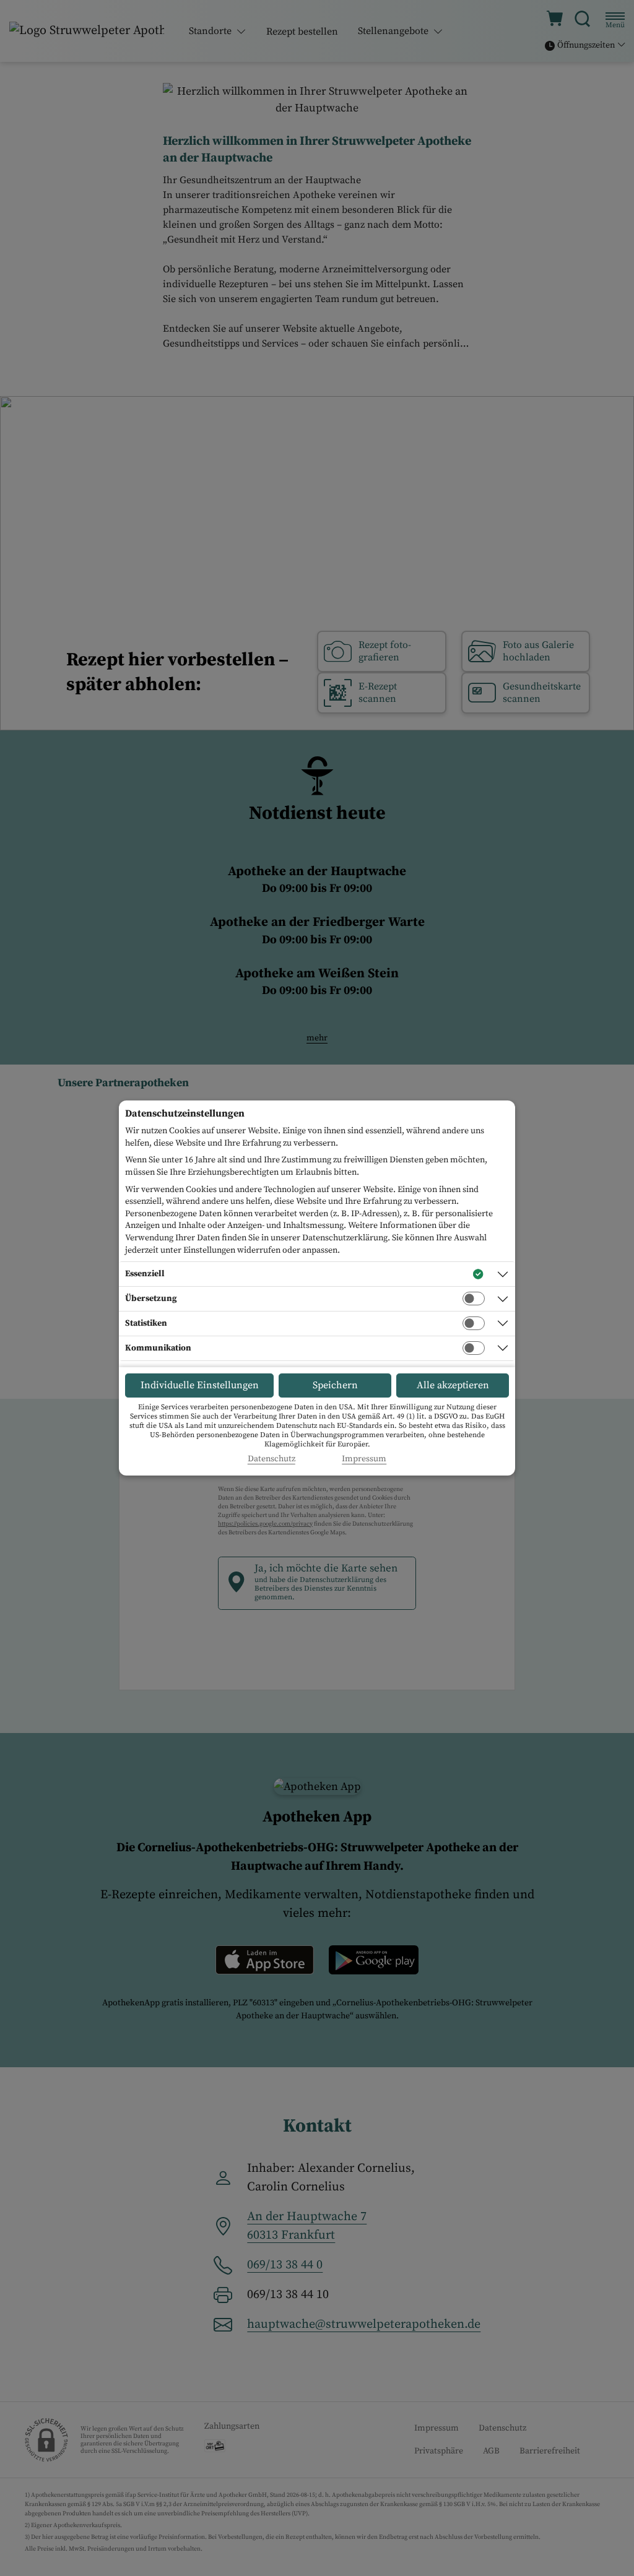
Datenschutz (271, 1459)
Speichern (335, 1385)
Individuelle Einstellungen (200, 1385)
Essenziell (145, 1274)
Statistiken (146, 1323)
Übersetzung (151, 1299)
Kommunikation (158, 1348)
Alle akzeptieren (453, 1385)
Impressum (364, 1459)
